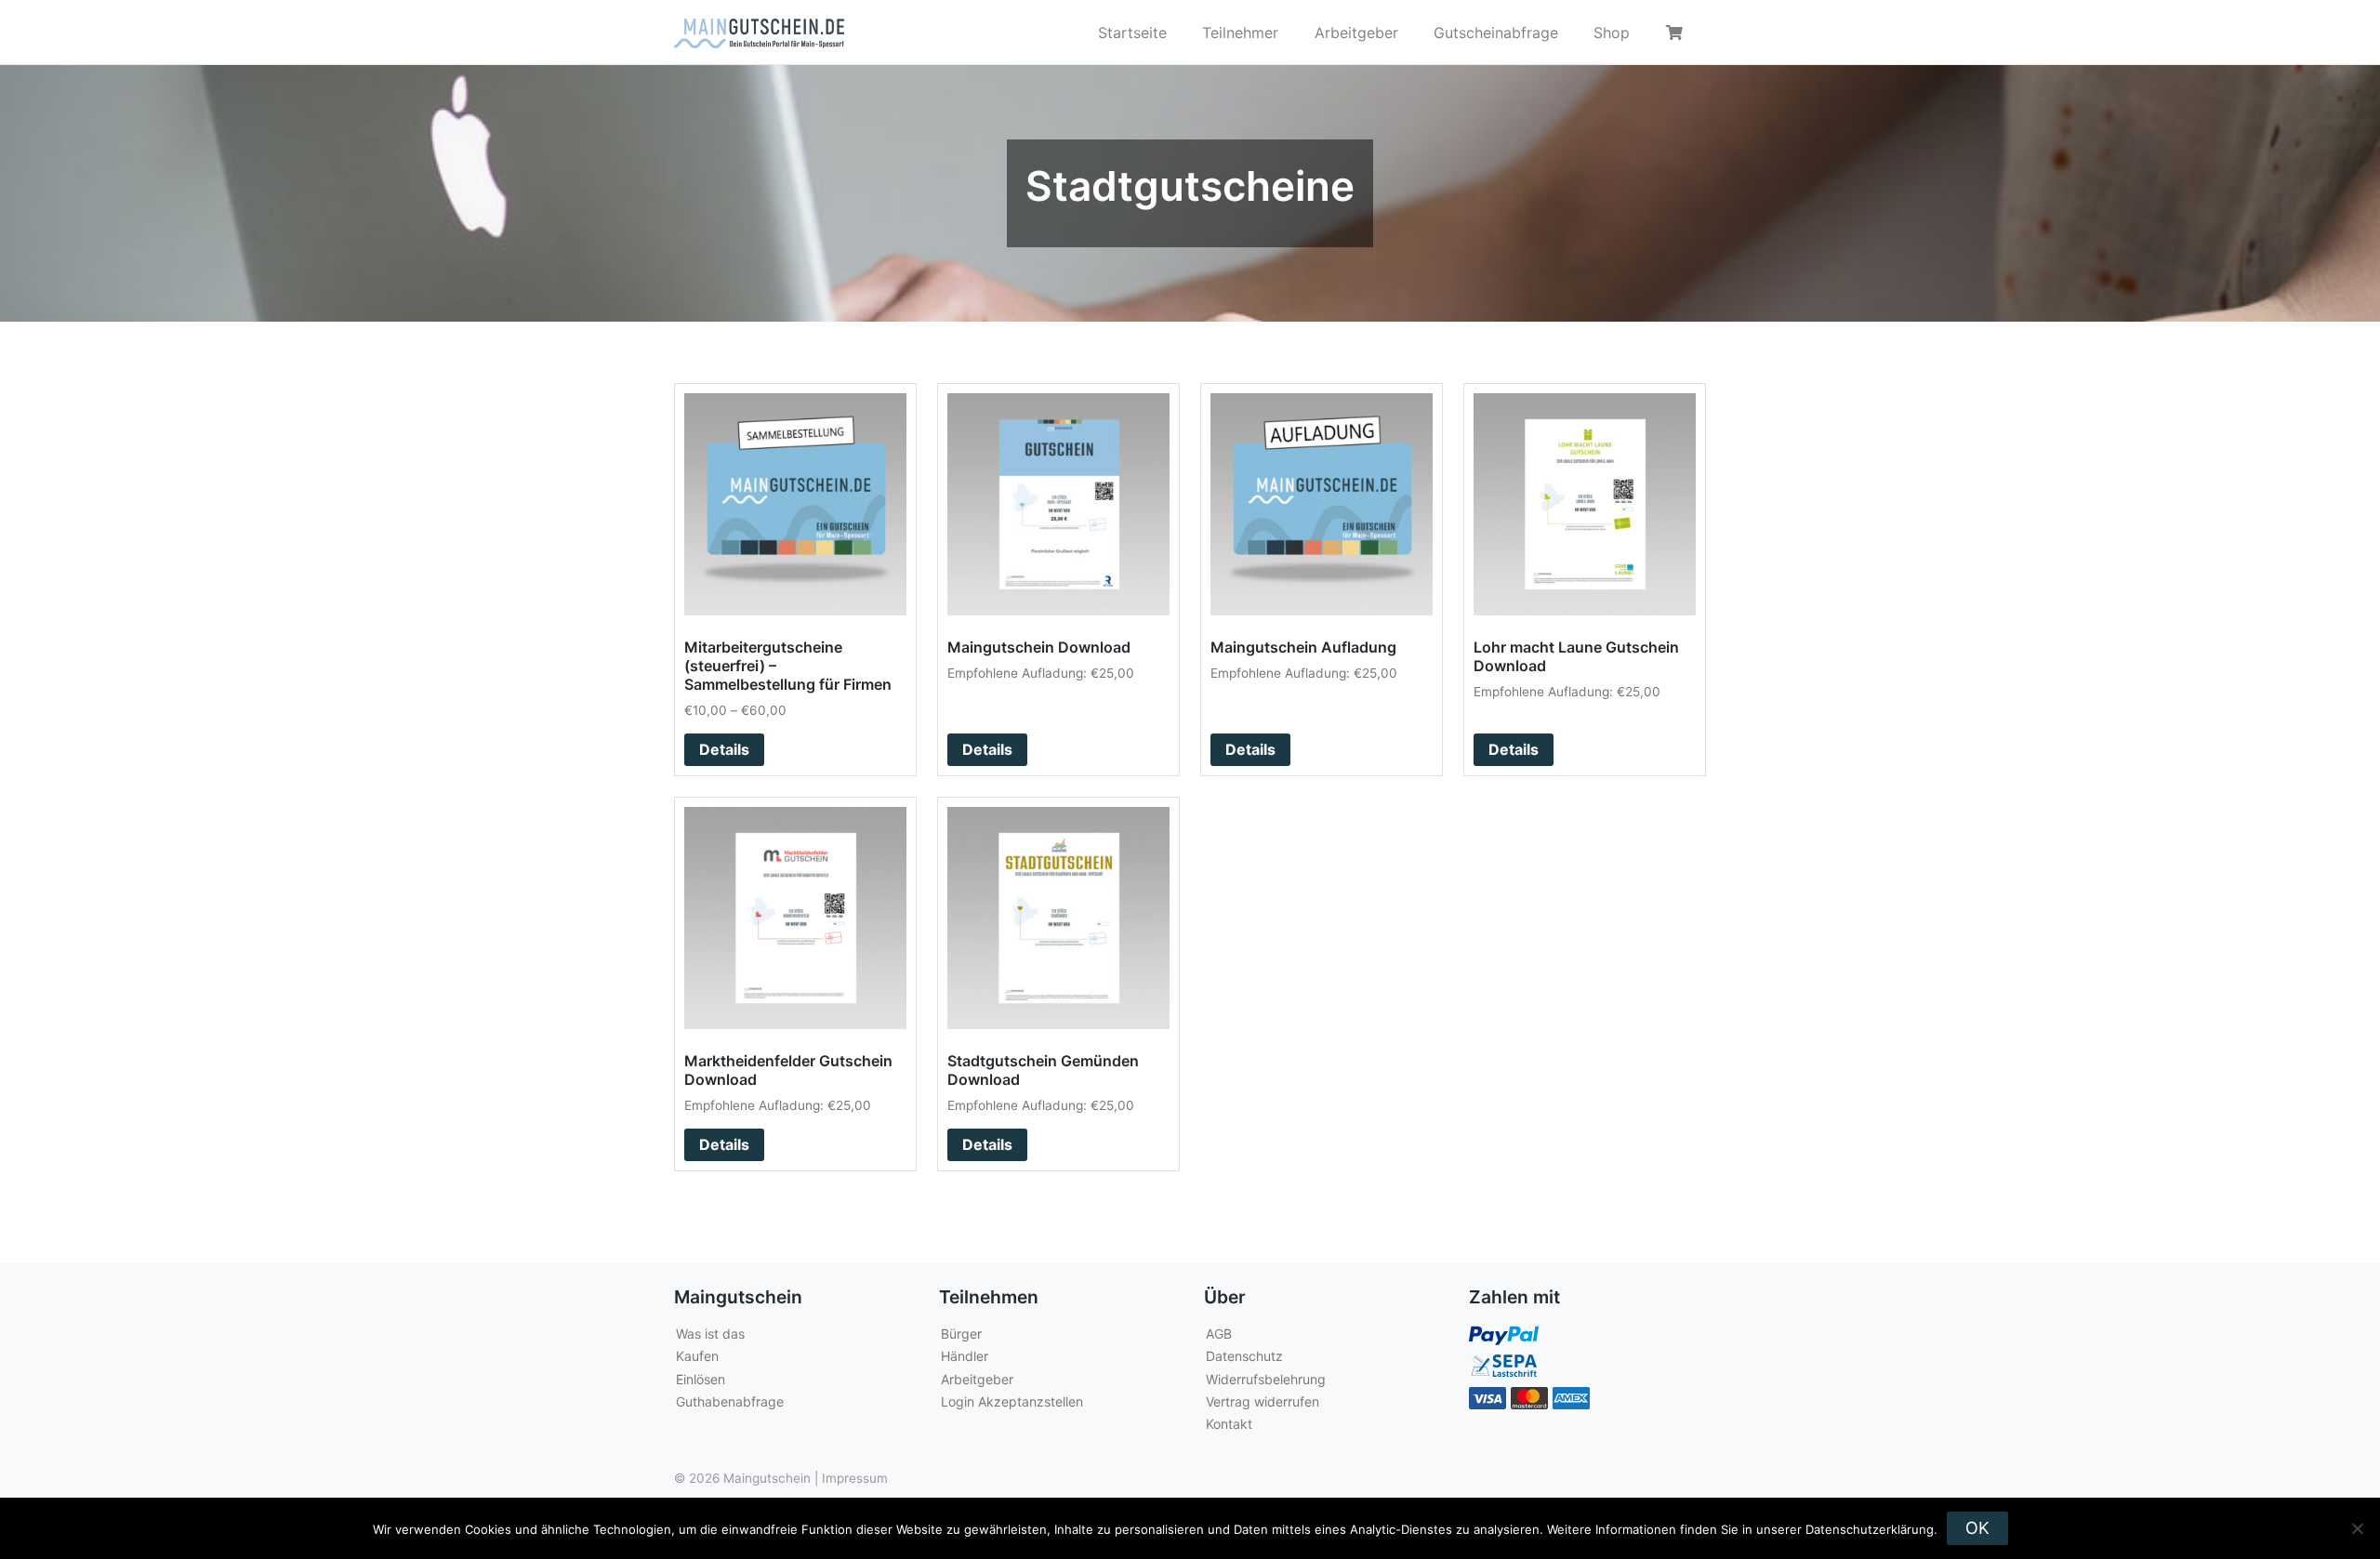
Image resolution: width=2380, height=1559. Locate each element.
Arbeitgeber (1356, 33)
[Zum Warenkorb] (1677, 33)
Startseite (1132, 33)
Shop (1612, 33)
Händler (965, 1356)
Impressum (855, 1478)
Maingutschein (767, 1478)
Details (724, 749)
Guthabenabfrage (730, 1401)
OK (1977, 1528)
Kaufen (697, 1356)
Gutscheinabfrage (1496, 33)
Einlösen (701, 1379)
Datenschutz (1244, 1356)
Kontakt (1229, 1424)
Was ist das (710, 1334)
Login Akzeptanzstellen (1012, 1401)
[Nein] (2357, 1528)
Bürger (961, 1334)
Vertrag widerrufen (1263, 1401)
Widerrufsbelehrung (1266, 1379)
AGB (1219, 1334)
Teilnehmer (1240, 33)
